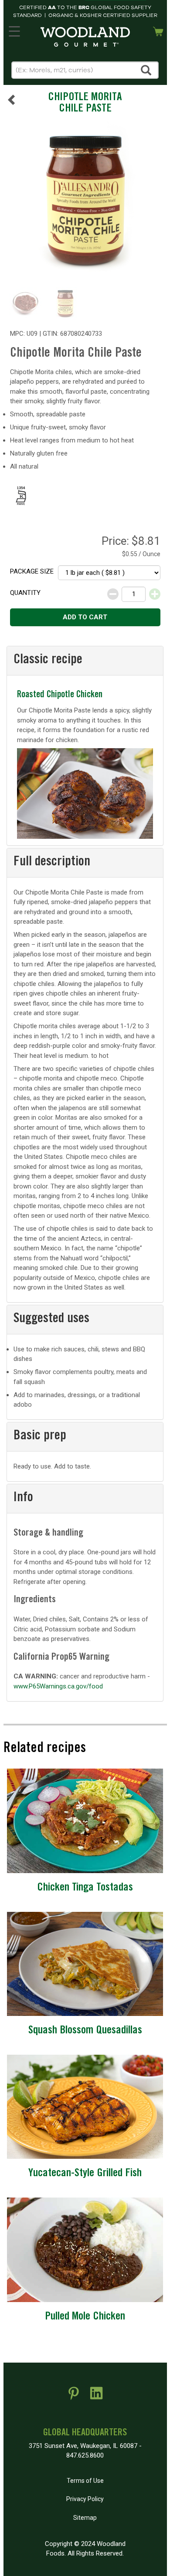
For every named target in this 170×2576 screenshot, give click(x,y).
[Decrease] (113, 594)
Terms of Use (85, 2481)
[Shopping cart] (158, 30)
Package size (32, 571)
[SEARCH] (146, 70)
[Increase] (155, 594)
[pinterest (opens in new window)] (74, 2397)
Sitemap (85, 2518)
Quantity (25, 593)
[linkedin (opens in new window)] (96, 2397)
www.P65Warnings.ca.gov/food (58, 1686)
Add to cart (85, 617)
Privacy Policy (85, 2499)
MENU (14, 30)
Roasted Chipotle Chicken (60, 695)
